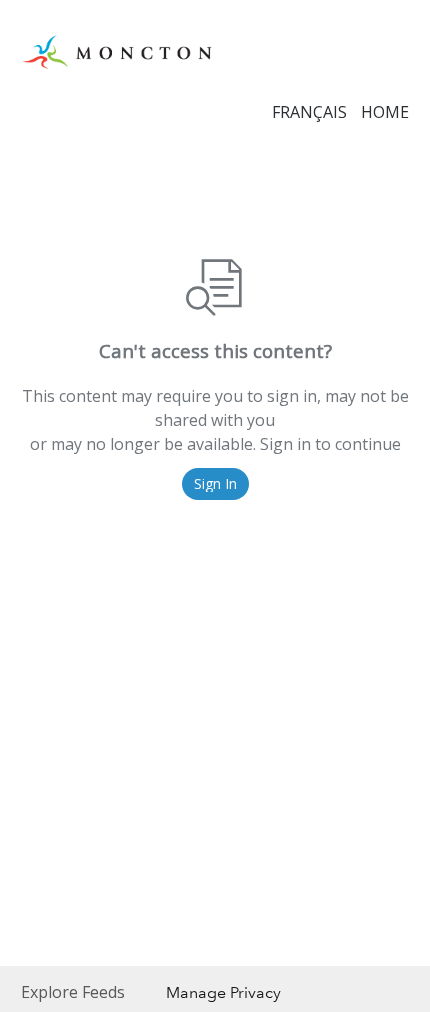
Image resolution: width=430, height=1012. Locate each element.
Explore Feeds (73, 992)
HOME (385, 112)
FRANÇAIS (309, 112)
